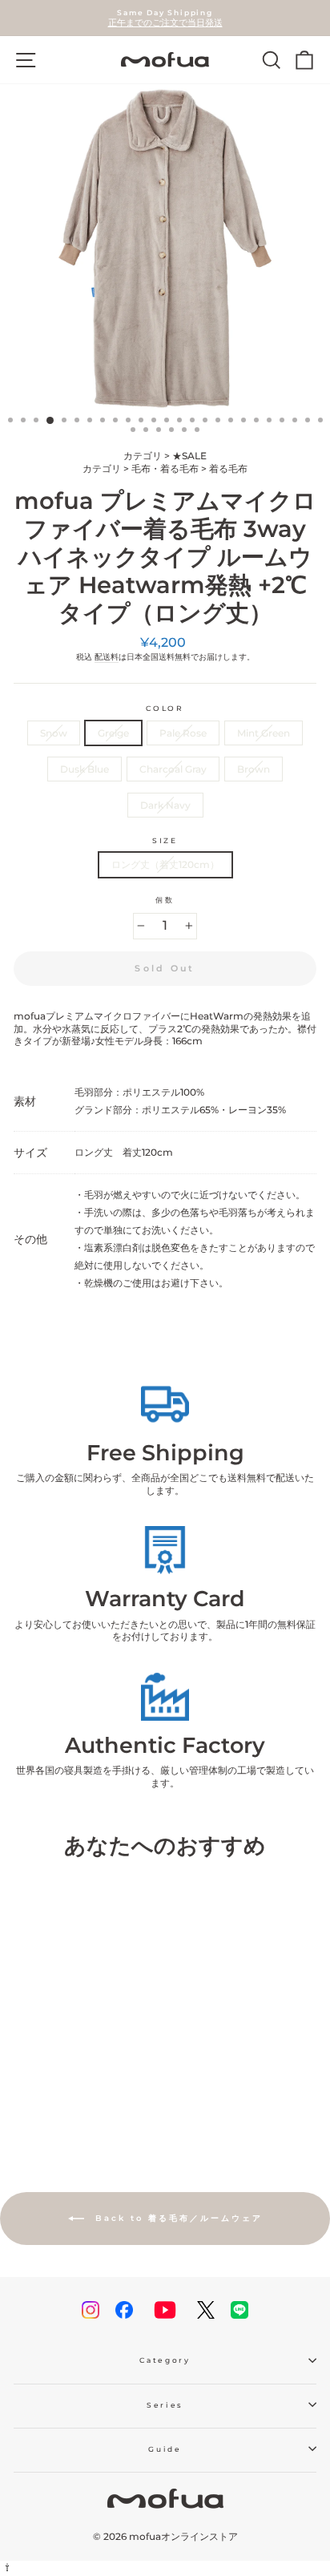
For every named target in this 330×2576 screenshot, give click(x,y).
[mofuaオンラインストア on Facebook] (124, 2310)
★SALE (189, 456)
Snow (54, 733)
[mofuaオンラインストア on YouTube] (165, 2310)
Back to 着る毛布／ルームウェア (177, 2218)
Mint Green (264, 733)
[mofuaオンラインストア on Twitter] (206, 2310)
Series (165, 2405)
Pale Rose (183, 733)
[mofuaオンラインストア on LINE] (239, 2310)
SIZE (165, 840)
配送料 (107, 657)
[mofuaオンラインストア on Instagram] (91, 2310)
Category (165, 2360)
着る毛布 (228, 468)
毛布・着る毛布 (165, 468)
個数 (165, 900)
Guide (165, 2449)
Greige (113, 733)
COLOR (165, 708)
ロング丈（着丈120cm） (165, 864)
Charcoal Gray (173, 769)
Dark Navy (165, 805)
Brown (254, 769)
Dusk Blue (85, 769)
